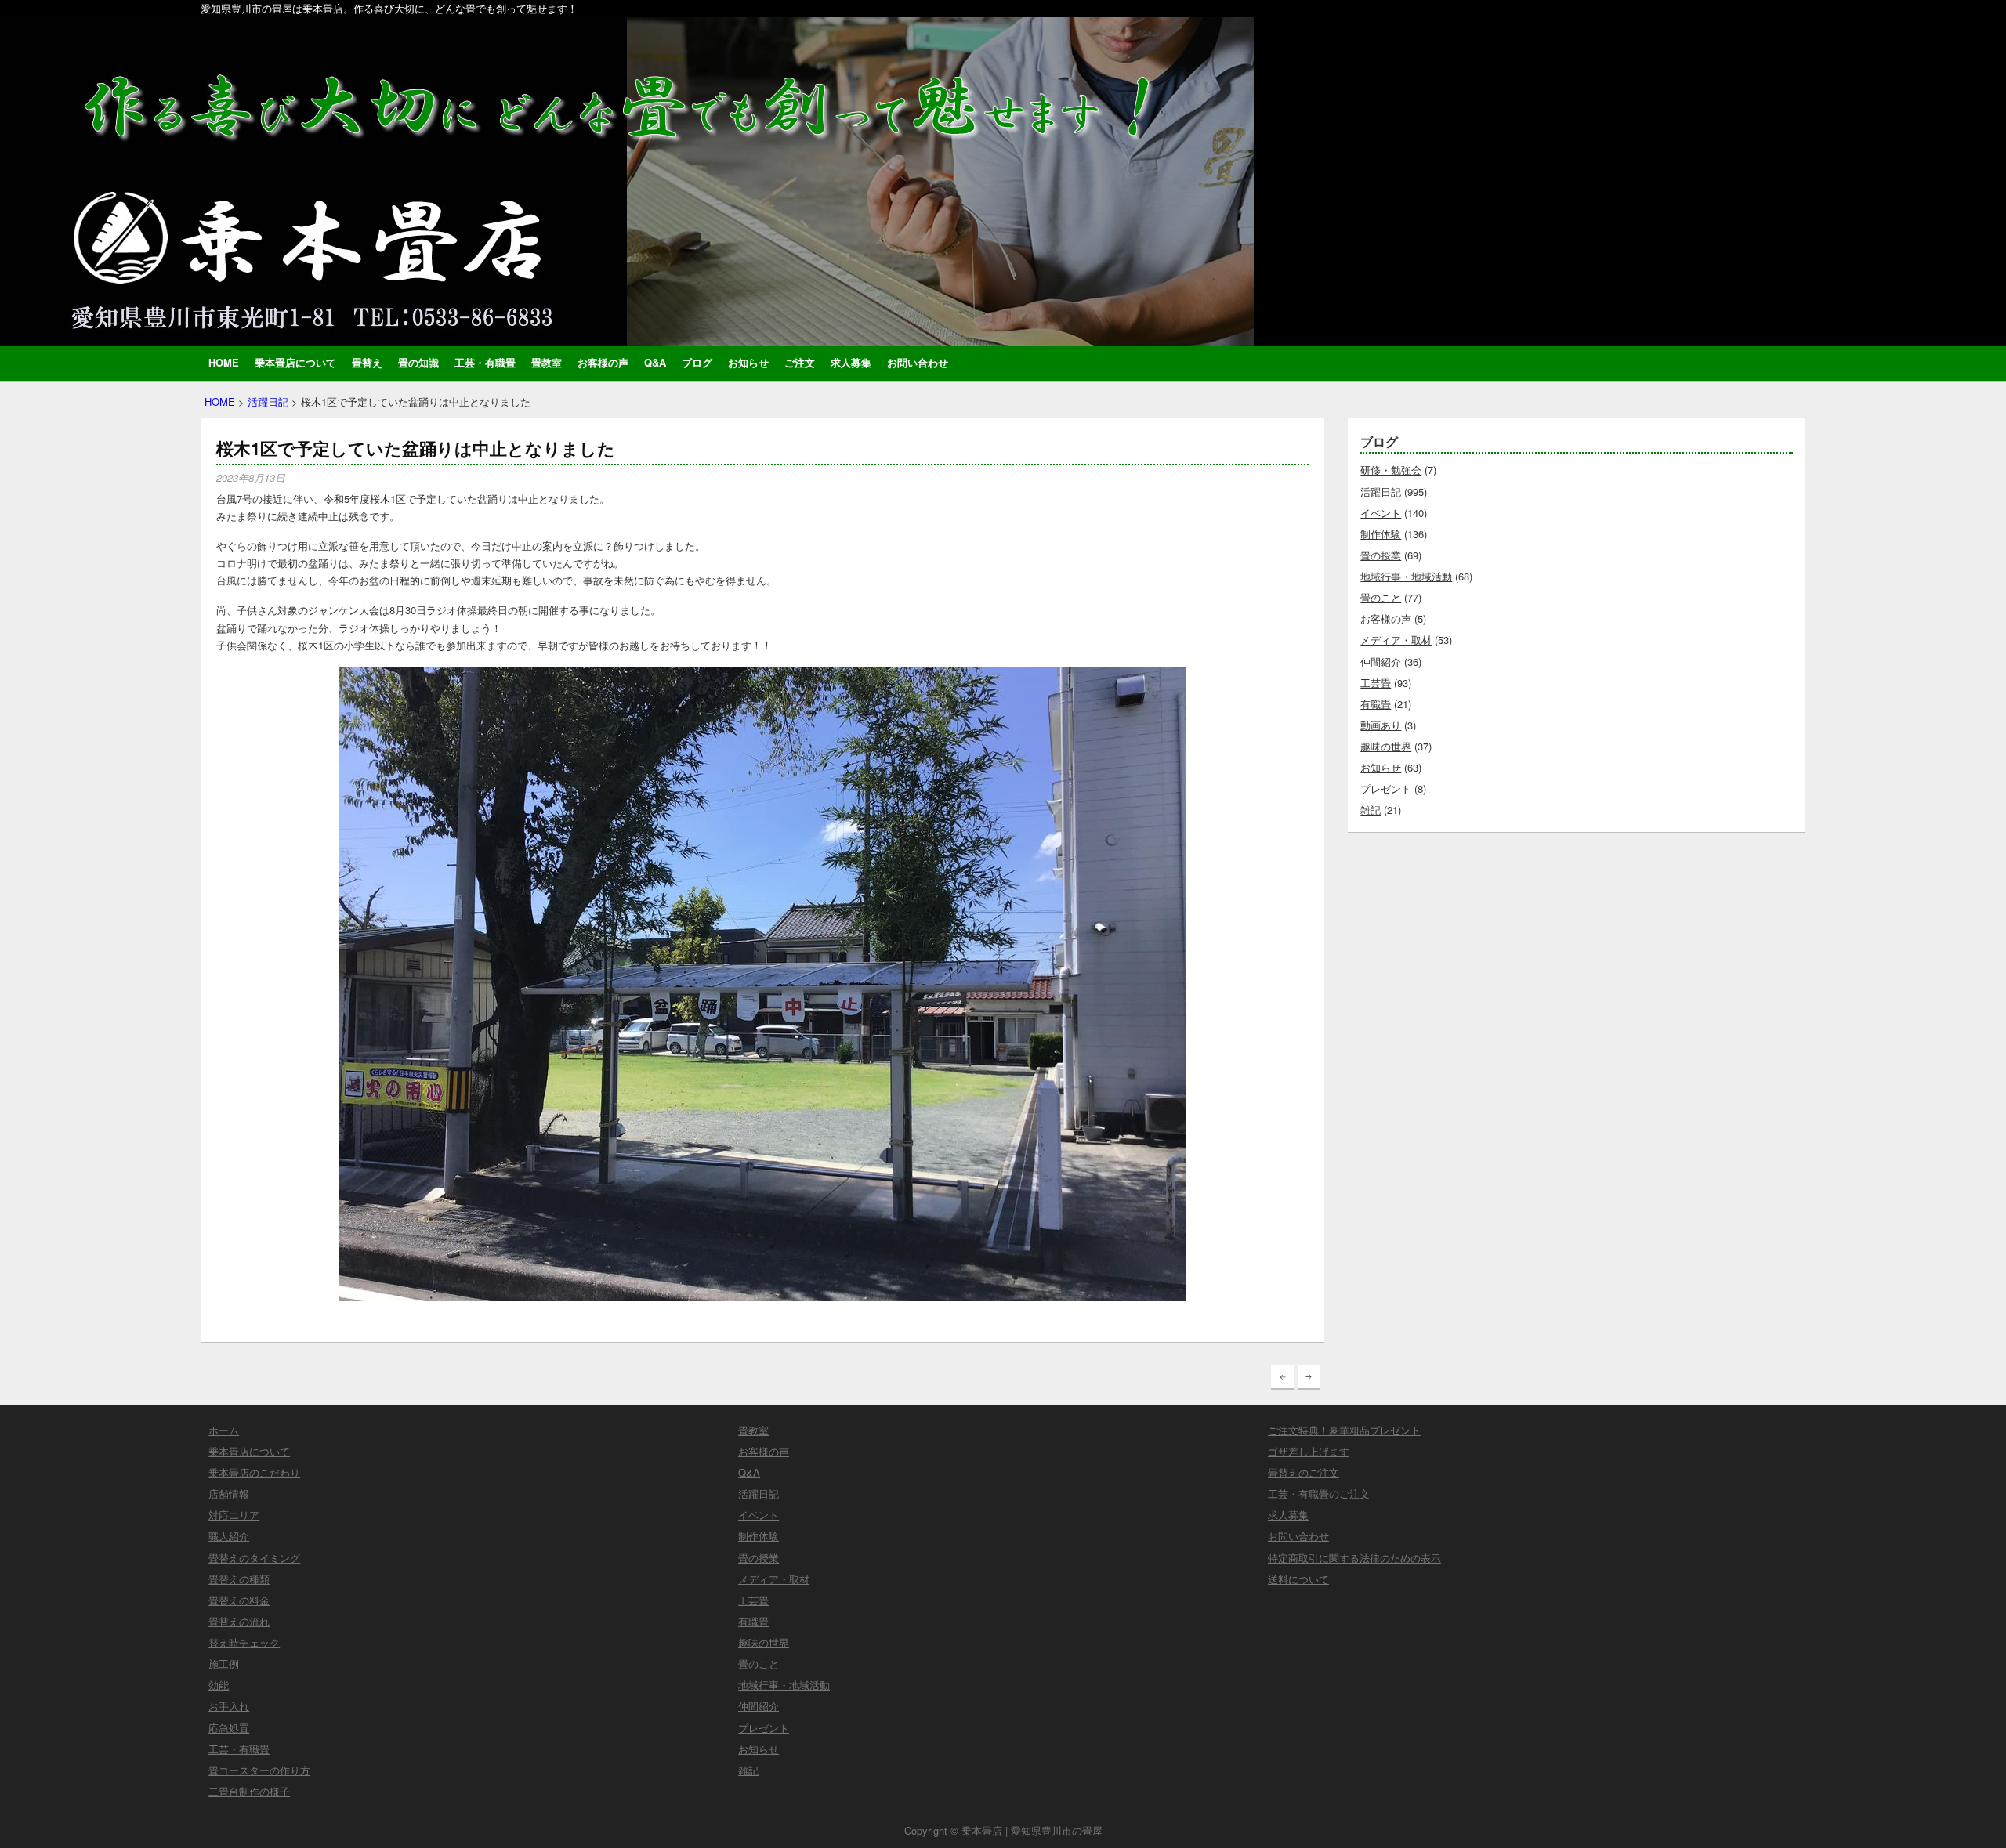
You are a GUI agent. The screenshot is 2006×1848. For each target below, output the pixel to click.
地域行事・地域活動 (1406, 576)
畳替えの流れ (239, 1621)
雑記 (1371, 810)
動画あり (1381, 725)
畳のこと (1381, 597)
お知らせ (748, 362)
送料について (1298, 1579)
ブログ (697, 362)
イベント (1381, 513)
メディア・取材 (1396, 640)
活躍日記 (268, 401)
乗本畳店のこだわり (254, 1472)
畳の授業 (1381, 555)
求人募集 (851, 362)
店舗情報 (229, 1494)
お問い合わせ (918, 362)
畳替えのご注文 (1304, 1472)
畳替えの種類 (239, 1579)
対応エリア (234, 1515)
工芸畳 (1376, 683)
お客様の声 (603, 362)
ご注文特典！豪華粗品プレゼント (1344, 1430)
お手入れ (229, 1706)
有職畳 (1376, 704)
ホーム (224, 1430)
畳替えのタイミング (254, 1558)
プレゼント (1386, 788)
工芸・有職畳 (485, 362)
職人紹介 (229, 1536)
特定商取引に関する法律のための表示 (1354, 1558)
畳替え (367, 362)
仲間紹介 (1381, 662)
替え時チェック (244, 1642)
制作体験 (1381, 534)
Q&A (655, 362)
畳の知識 (418, 362)
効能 (219, 1685)
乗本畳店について (295, 362)
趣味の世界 (1386, 746)
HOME (224, 362)
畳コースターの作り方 (259, 1770)
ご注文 (800, 362)
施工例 (224, 1664)
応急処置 (229, 1728)
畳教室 (547, 362)
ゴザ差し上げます (1309, 1451)
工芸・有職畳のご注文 (1319, 1494)
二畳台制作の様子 (249, 1791)
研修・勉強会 (1391, 470)
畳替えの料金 (239, 1600)
